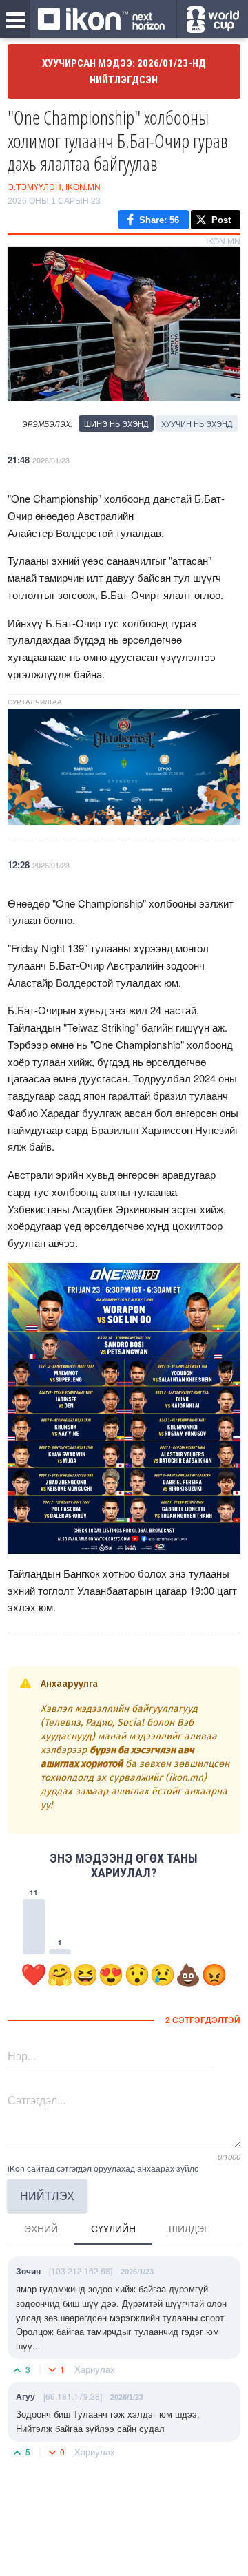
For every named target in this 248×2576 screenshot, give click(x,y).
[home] (101, 20)
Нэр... (22, 2056)
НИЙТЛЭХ (47, 2196)
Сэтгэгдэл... (37, 2100)
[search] (213, 20)
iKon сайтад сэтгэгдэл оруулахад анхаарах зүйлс (103, 2168)
